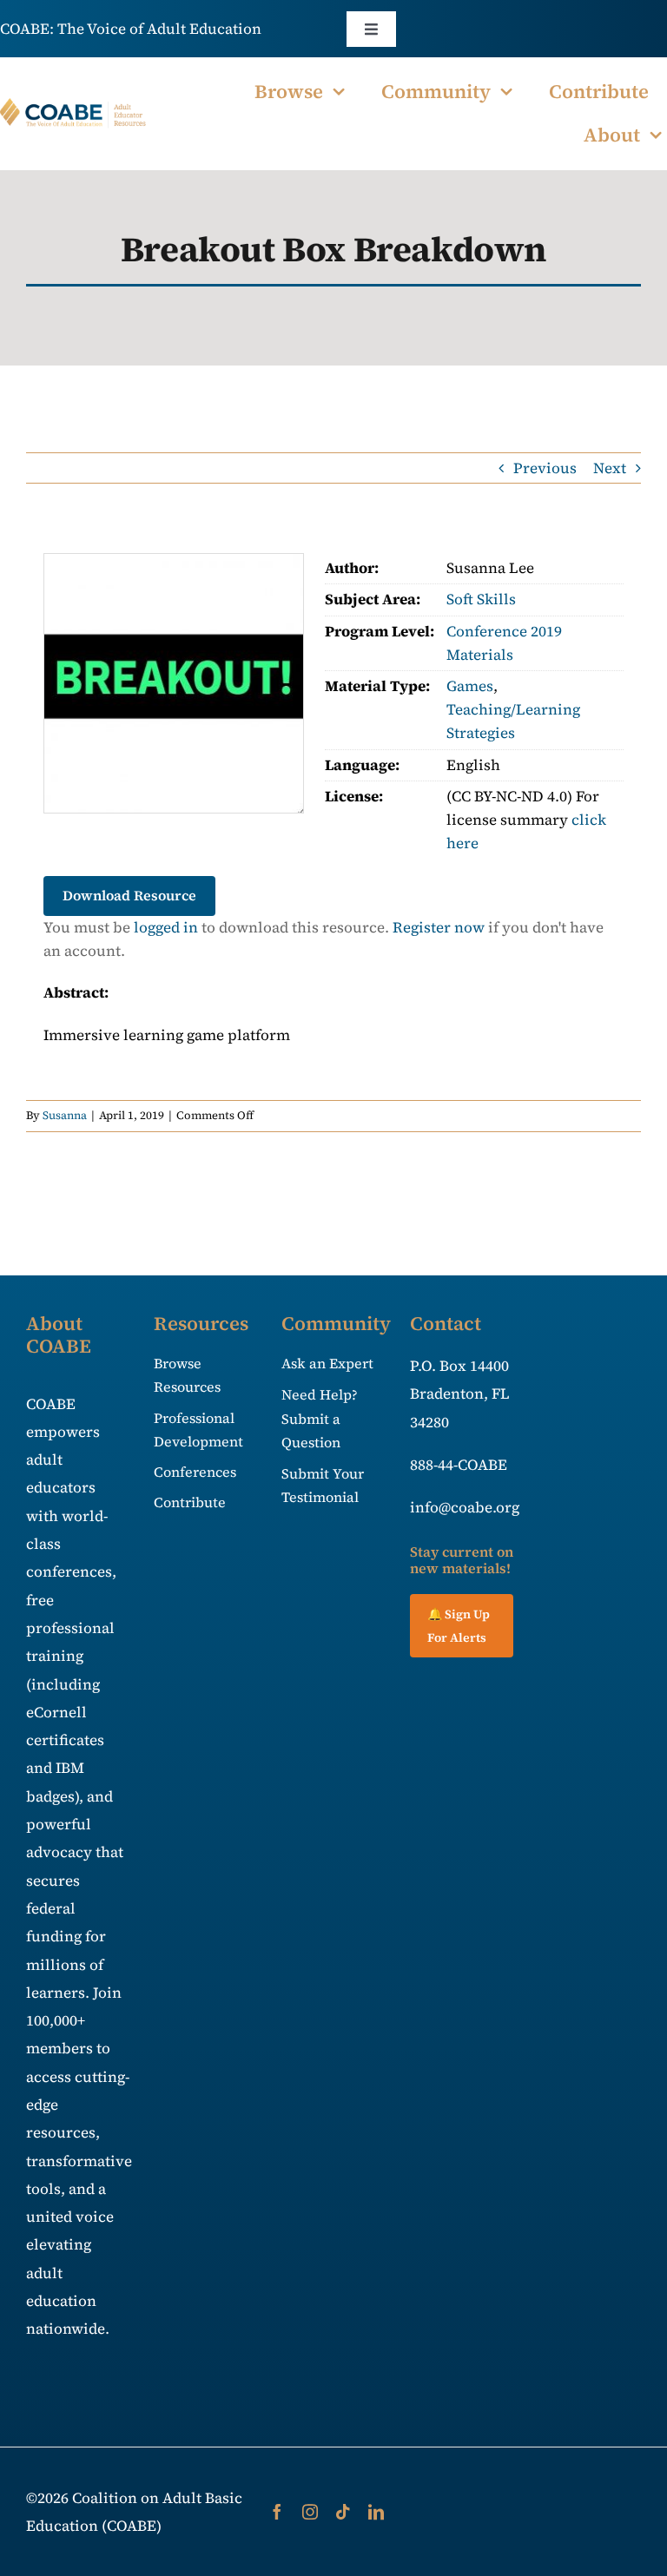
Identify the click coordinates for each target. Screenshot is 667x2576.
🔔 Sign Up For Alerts (459, 1626)
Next (610, 468)
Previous (545, 468)
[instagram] (310, 2512)
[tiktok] (343, 2512)
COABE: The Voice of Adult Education (131, 29)
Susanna (65, 1115)
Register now (439, 927)
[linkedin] (376, 2512)
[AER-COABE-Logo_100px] (73, 105)
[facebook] (277, 2512)
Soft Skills (481, 599)
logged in (166, 927)
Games (470, 686)
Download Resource (129, 895)
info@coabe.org (465, 1507)
